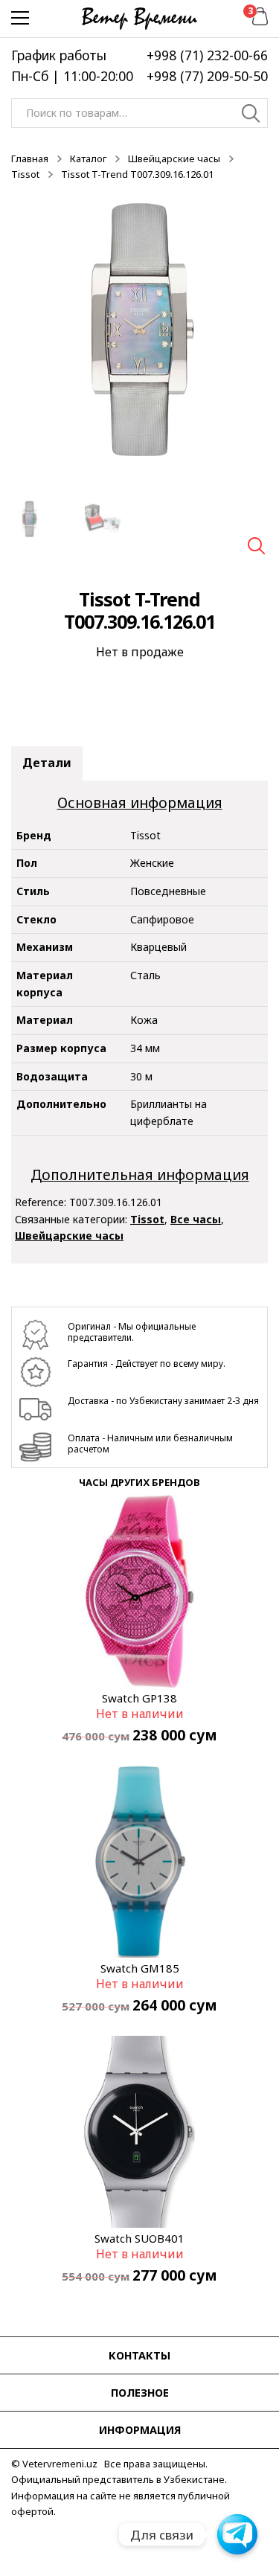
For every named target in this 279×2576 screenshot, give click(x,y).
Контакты (139, 2355)
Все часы (196, 1219)
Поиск (251, 115)
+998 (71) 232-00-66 (207, 55)
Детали (47, 763)
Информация (140, 2430)
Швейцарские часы (174, 158)
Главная (30, 158)
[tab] (47, 763)
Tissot (25, 174)
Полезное (140, 2393)
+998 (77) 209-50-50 (207, 76)
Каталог (88, 158)
